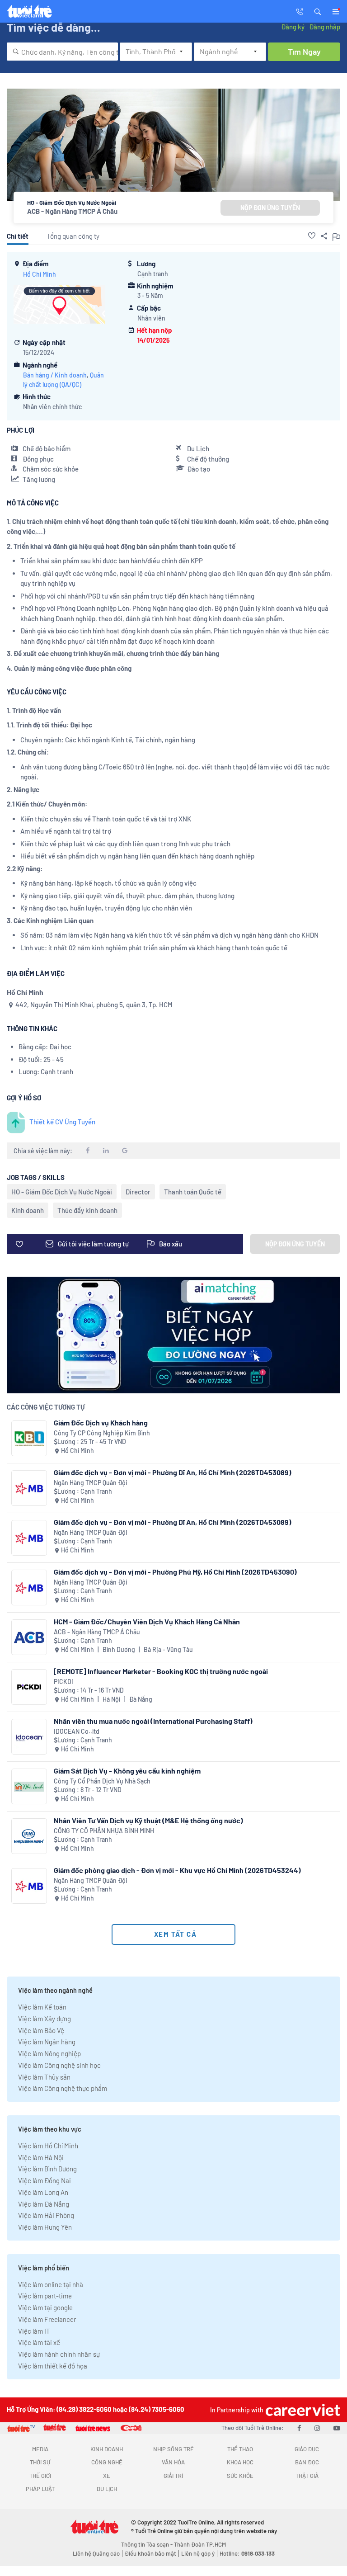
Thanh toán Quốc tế (193, 1192)
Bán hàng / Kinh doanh (55, 375)
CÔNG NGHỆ (107, 2462)
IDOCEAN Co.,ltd (77, 1731)
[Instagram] (317, 2428)
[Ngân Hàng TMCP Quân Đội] (29, 1488)
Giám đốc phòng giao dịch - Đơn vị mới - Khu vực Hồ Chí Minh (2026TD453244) (177, 1870)
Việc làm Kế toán (42, 2007)
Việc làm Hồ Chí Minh (48, 2146)
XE (107, 2476)
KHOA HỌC (240, 2462)
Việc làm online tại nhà (51, 2284)
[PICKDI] (29, 1687)
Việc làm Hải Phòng (46, 2215)
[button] (318, 11)
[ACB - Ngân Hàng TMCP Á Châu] (29, 1637)
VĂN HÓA (173, 2462)
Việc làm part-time (45, 2296)
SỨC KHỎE (240, 2476)
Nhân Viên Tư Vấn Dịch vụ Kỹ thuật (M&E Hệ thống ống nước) (148, 1820)
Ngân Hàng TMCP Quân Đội (91, 1483)
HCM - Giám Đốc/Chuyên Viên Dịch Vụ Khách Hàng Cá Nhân (147, 1621)
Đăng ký (293, 27)
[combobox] (62, 52)
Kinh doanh (28, 1210)
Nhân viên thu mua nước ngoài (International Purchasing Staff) (153, 1721)
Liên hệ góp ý (198, 2553)
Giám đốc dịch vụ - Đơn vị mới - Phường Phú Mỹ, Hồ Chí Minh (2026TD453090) (175, 1572)
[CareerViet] (302, 2410)
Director (138, 1192)
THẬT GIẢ (307, 2476)
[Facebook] (299, 2428)
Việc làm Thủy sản (44, 2077)
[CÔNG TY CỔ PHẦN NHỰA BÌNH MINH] (29, 1836)
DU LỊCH (107, 2489)
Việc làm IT (34, 2331)
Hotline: (247, 2553)
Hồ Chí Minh (40, 274)
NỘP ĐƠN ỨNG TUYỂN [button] (270, 208)
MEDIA (40, 2449)
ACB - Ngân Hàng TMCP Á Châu (72, 211)
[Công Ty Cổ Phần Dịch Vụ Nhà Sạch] (29, 1786)
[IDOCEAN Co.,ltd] (29, 1737)
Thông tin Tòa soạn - (148, 2544)
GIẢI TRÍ (173, 2476)
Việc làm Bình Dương (47, 2169)
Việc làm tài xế (39, 2342)
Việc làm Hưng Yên (45, 2227)
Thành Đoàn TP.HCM (200, 2544)
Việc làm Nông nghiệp (49, 2053)
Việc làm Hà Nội (41, 2157)
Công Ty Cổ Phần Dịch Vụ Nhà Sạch (102, 1781)
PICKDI (63, 1682)
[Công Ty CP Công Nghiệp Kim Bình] (29, 1438)
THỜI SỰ (40, 2462)
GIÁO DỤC (307, 2449)
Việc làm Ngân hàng (47, 2042)
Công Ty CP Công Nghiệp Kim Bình (102, 1433)
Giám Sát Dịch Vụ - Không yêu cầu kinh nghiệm (127, 1771)
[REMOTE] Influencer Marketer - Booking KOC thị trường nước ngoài (161, 1671)
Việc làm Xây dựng (45, 2019)
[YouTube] (337, 2428)
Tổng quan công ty (73, 236)
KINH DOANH (107, 2449)
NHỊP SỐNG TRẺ (173, 2449)
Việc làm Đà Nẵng (44, 2204)
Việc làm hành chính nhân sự (59, 2354)
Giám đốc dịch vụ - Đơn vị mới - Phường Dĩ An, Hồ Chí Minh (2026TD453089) (173, 1472)
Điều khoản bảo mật (150, 2553)
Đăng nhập (325, 27)
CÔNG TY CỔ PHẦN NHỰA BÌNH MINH (104, 1831)
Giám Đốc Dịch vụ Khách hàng (101, 1422)
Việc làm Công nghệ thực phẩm (63, 2088)
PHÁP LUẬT (40, 2489)
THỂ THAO (240, 2449)
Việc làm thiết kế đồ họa (53, 2366)
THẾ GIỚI (40, 2476)
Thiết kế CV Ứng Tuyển (62, 1122)
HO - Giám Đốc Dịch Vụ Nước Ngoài (62, 1192)
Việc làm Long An (43, 2192)
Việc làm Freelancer (47, 2319)
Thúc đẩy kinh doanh (87, 1210)
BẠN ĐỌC (307, 2462)
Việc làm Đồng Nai (45, 2180)
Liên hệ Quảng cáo (96, 2553)
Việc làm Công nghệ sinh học (59, 2065)
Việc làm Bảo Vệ (41, 2030)
